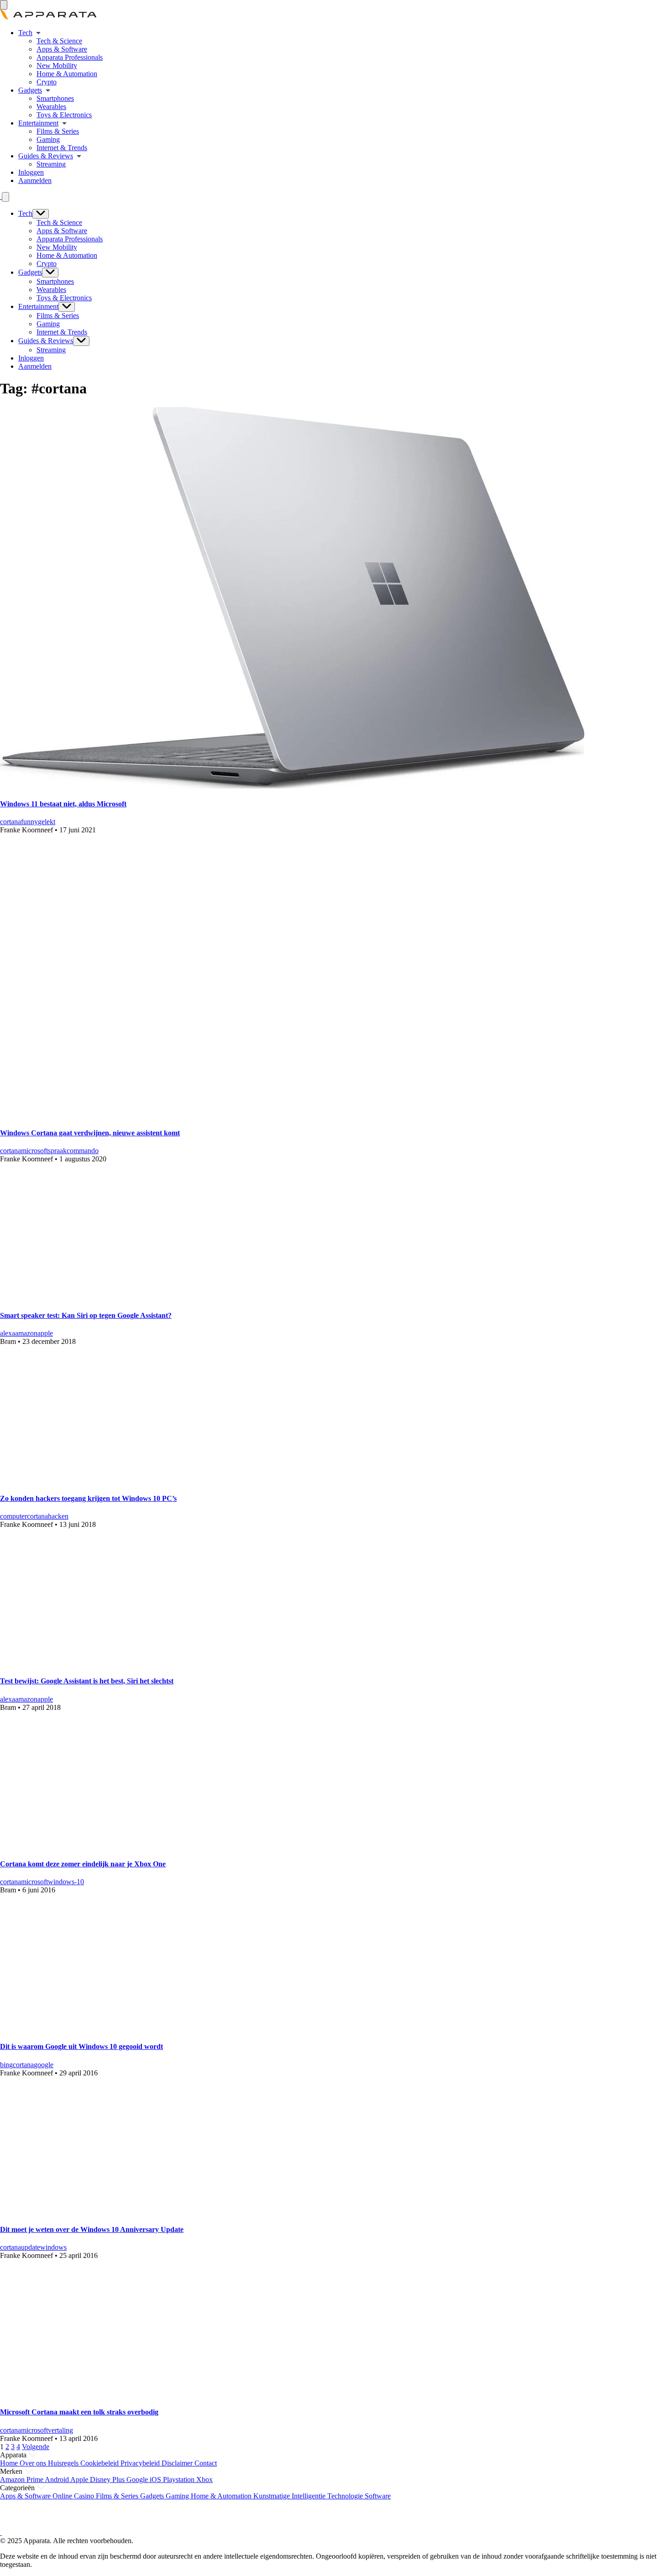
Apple (80, 2479)
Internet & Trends (62, 148)
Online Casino (74, 2496)
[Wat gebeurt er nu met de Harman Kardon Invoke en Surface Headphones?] (221, 1115)
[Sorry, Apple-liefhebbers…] (126, 1663)
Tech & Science (59, 41)
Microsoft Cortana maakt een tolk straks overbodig (79, 2412)
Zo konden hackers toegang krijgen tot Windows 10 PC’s (88, 1498)
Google (138, 2479)
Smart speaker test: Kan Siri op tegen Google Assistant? (86, 1315)
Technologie (346, 2496)
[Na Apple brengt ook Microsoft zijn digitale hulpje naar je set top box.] (126, 1846)
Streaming (51, 164)
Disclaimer (178, 2463)
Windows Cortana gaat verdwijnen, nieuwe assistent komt (90, 1133)
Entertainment (38, 123)
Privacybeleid (141, 2463)
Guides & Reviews (46, 156)
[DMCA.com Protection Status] (11, 2524)
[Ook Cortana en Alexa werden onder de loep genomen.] (126, 1298)
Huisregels (64, 2463)
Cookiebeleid (100, 2463)
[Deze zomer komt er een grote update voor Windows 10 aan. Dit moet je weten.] (126, 2212)
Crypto (47, 82)
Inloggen (31, 172)
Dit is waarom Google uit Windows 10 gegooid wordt (81, 2046)
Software (378, 2496)
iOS (156, 2479)
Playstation (180, 2479)
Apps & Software (62, 49)
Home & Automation (67, 74)
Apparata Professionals (70, 57)
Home (10, 2463)
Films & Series (58, 131)
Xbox (204, 2479)
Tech (25, 33)
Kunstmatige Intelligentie (290, 2496)
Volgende (36, 2447)
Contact (206, 2463)
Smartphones (55, 98)
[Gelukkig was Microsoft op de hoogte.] (126, 1480)
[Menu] (4, 5)
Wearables (51, 107)
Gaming (48, 139)
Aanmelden (35, 180)
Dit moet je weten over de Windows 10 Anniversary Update (92, 2229)
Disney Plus (108, 2479)
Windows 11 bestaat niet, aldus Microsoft (63, 804)
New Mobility (57, 65)
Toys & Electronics (64, 115)
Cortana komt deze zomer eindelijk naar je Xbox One (83, 1864)
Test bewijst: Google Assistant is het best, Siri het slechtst (87, 1681)
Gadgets (30, 90)
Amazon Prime (22, 2479)
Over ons (34, 2463)
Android (58, 2479)
